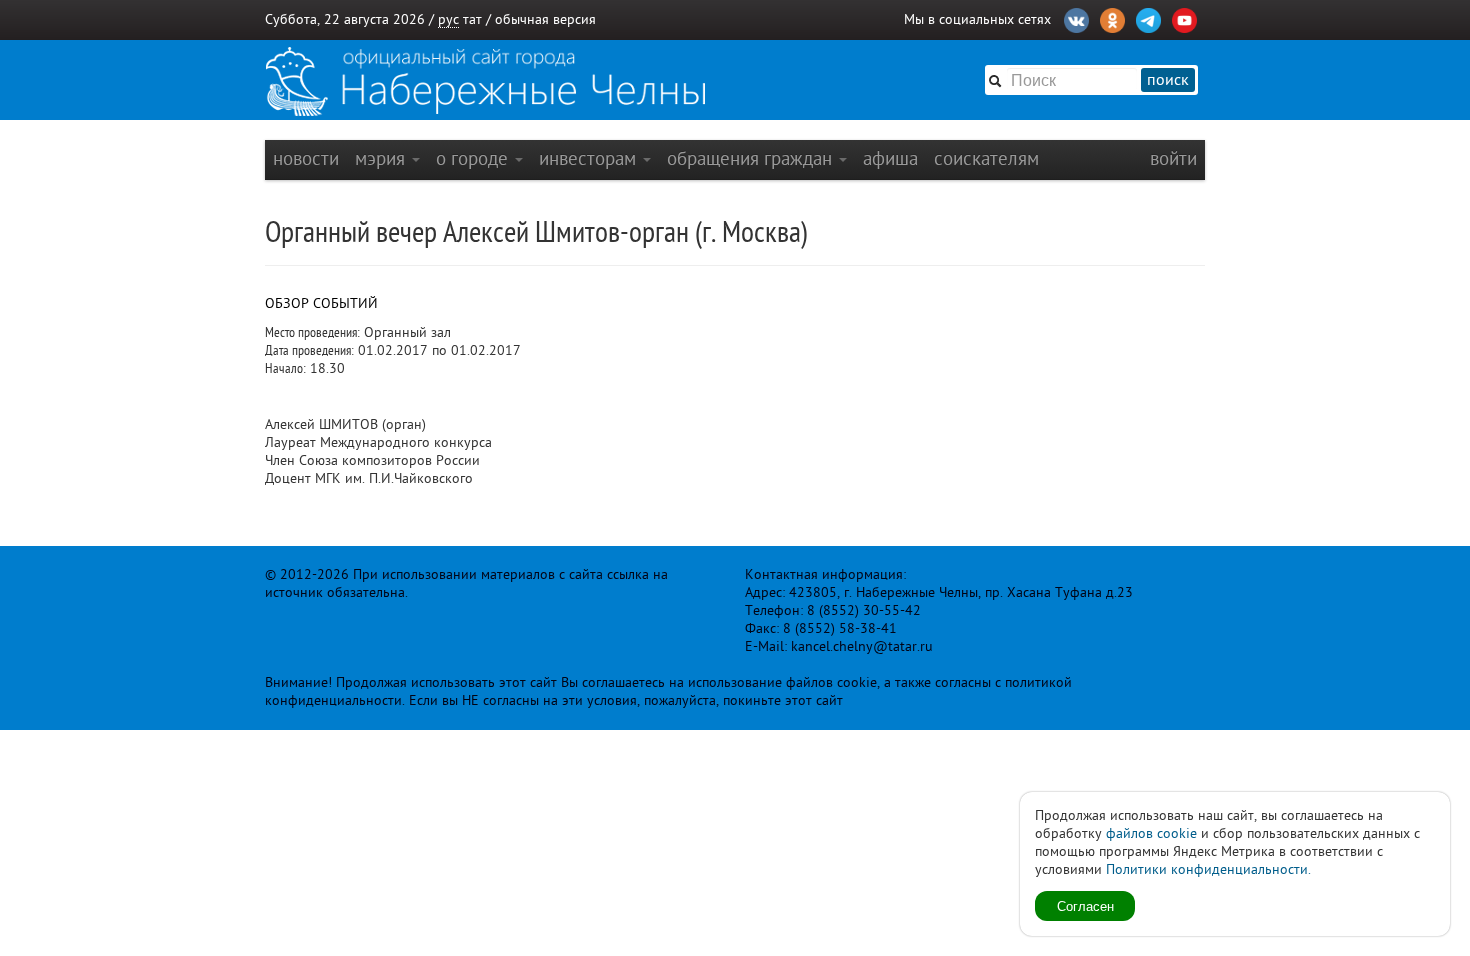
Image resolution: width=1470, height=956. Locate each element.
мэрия (382, 158)
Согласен (1085, 905)
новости (306, 158)
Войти (1173, 158)
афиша (890, 158)
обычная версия (545, 19)
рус (448, 19)
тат (472, 19)
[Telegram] (1148, 18)
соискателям (986, 158)
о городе (474, 158)
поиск (1168, 80)
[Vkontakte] (1076, 18)
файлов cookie (1151, 833)
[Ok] (1112, 18)
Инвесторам (590, 158)
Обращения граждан (752, 158)
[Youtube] (1184, 18)
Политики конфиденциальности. (1208, 869)
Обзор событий (321, 303)
